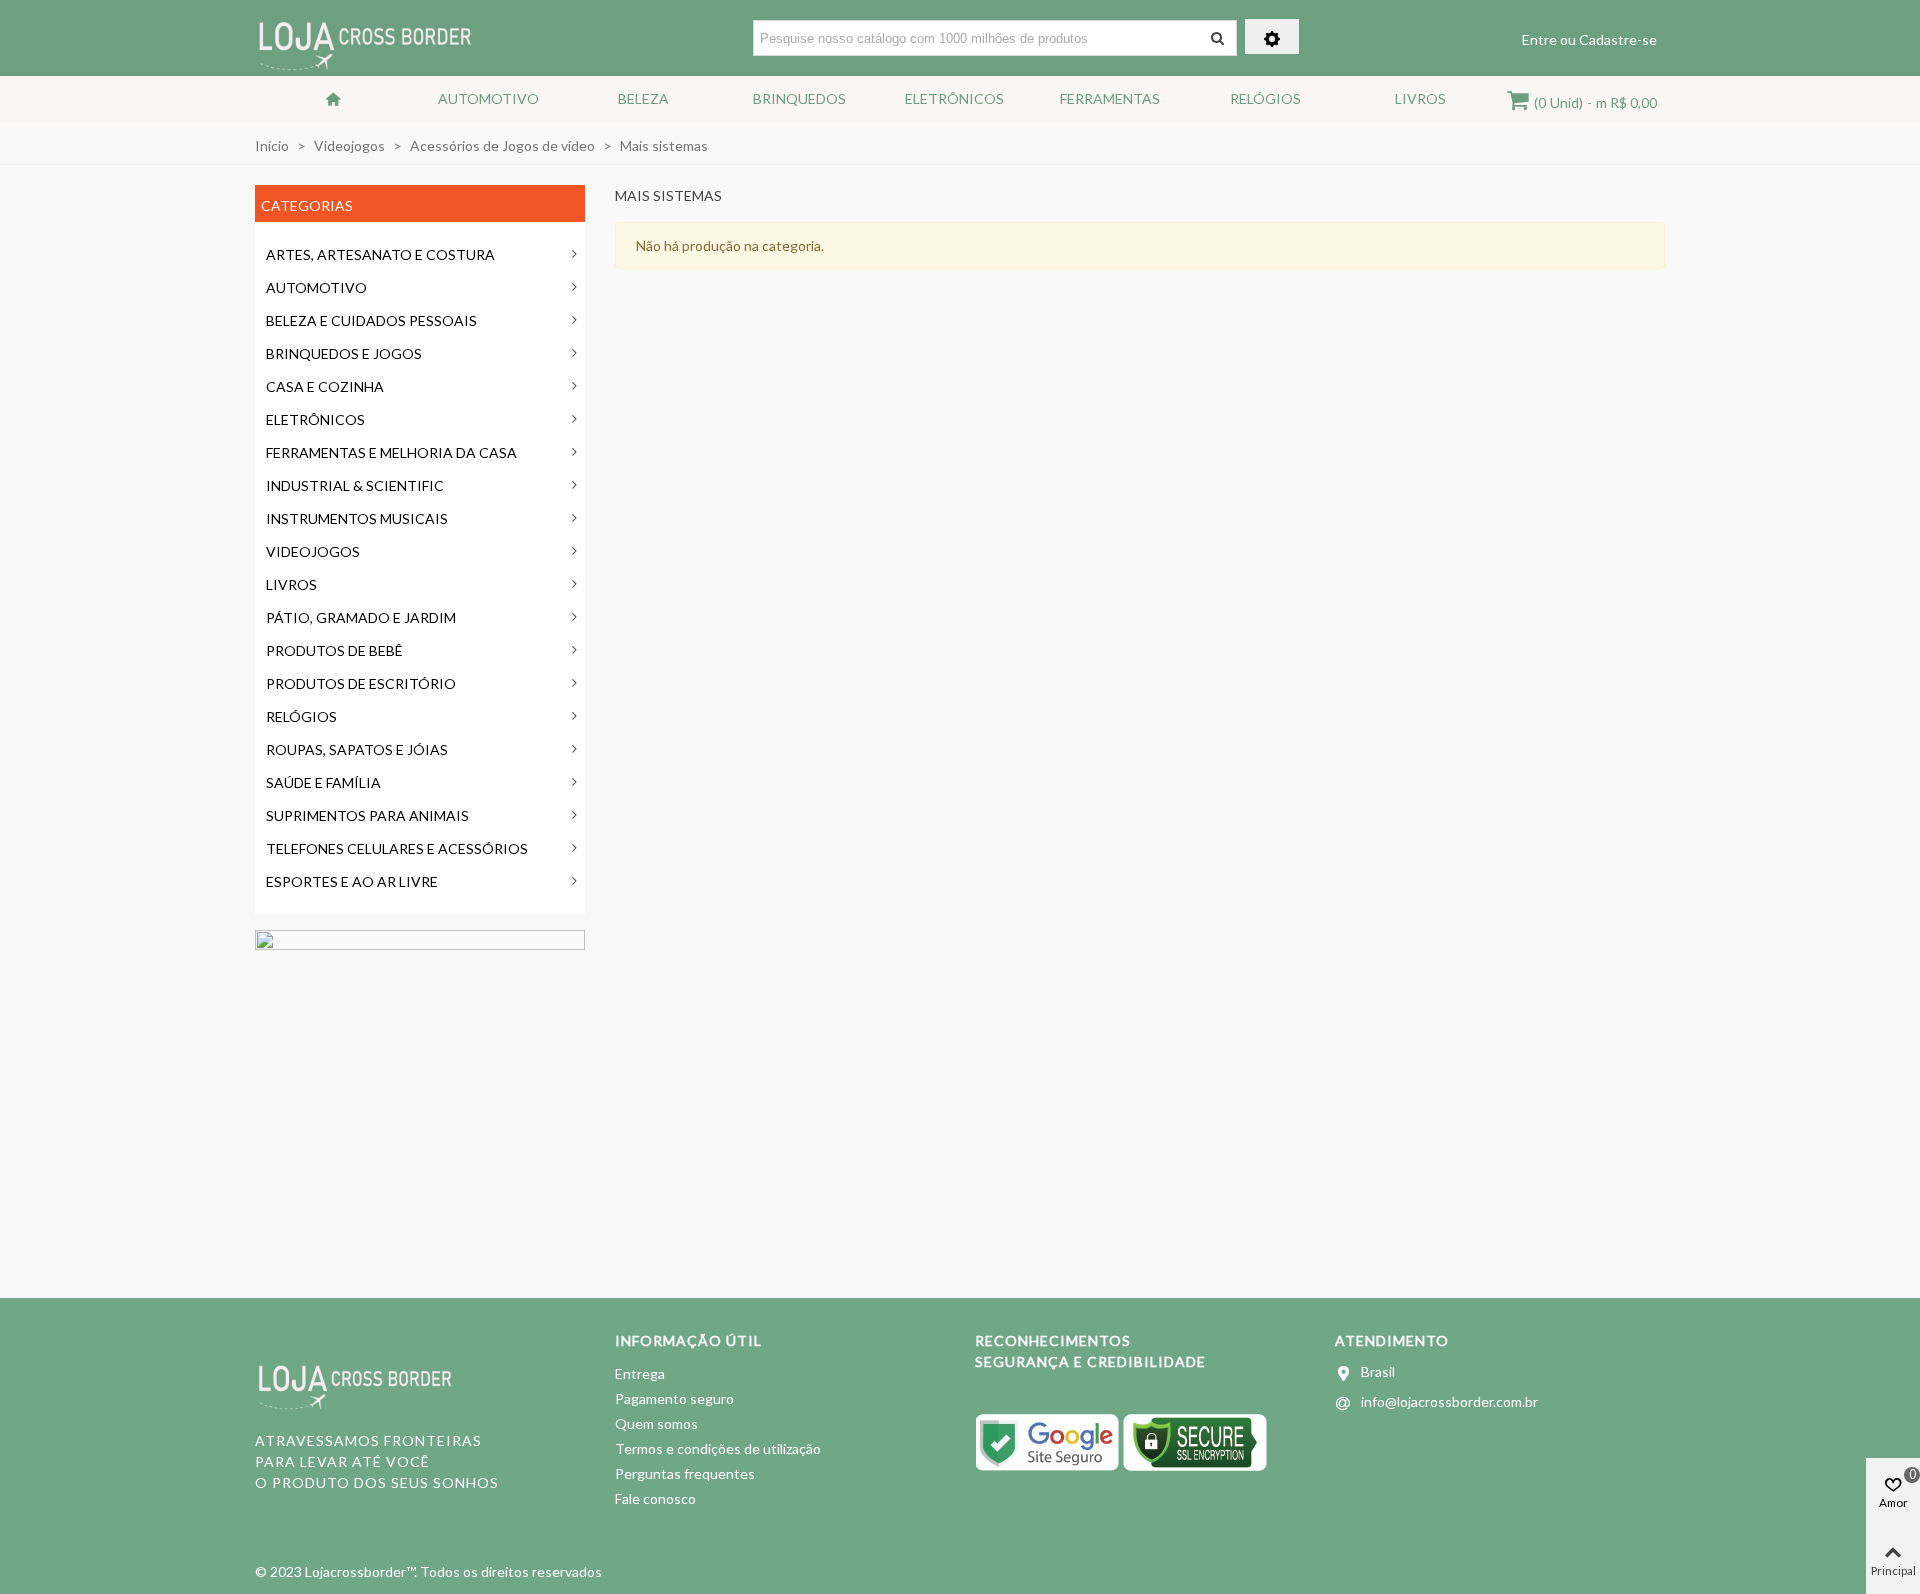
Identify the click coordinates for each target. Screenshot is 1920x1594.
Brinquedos (799, 98)
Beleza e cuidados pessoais (371, 320)
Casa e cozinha (325, 386)
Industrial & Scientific (355, 485)
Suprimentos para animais (367, 815)
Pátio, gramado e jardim (361, 617)
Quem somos (656, 1423)
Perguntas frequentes (685, 1473)
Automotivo (488, 98)
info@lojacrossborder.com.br (1449, 1401)
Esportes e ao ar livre (352, 881)
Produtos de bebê (334, 650)
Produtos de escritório (361, 683)
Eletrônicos (954, 98)
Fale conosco (655, 1498)
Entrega (640, 1373)
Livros (1420, 98)
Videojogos (313, 551)
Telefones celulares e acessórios (397, 848)
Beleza (643, 98)
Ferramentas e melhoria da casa (391, 452)
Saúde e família (323, 782)
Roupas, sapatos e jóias (357, 749)
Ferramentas (1110, 98)
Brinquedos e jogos (344, 353)
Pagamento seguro (674, 1398)
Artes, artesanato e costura (380, 254)
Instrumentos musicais (357, 518)
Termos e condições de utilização (718, 1448)
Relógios (1265, 98)
